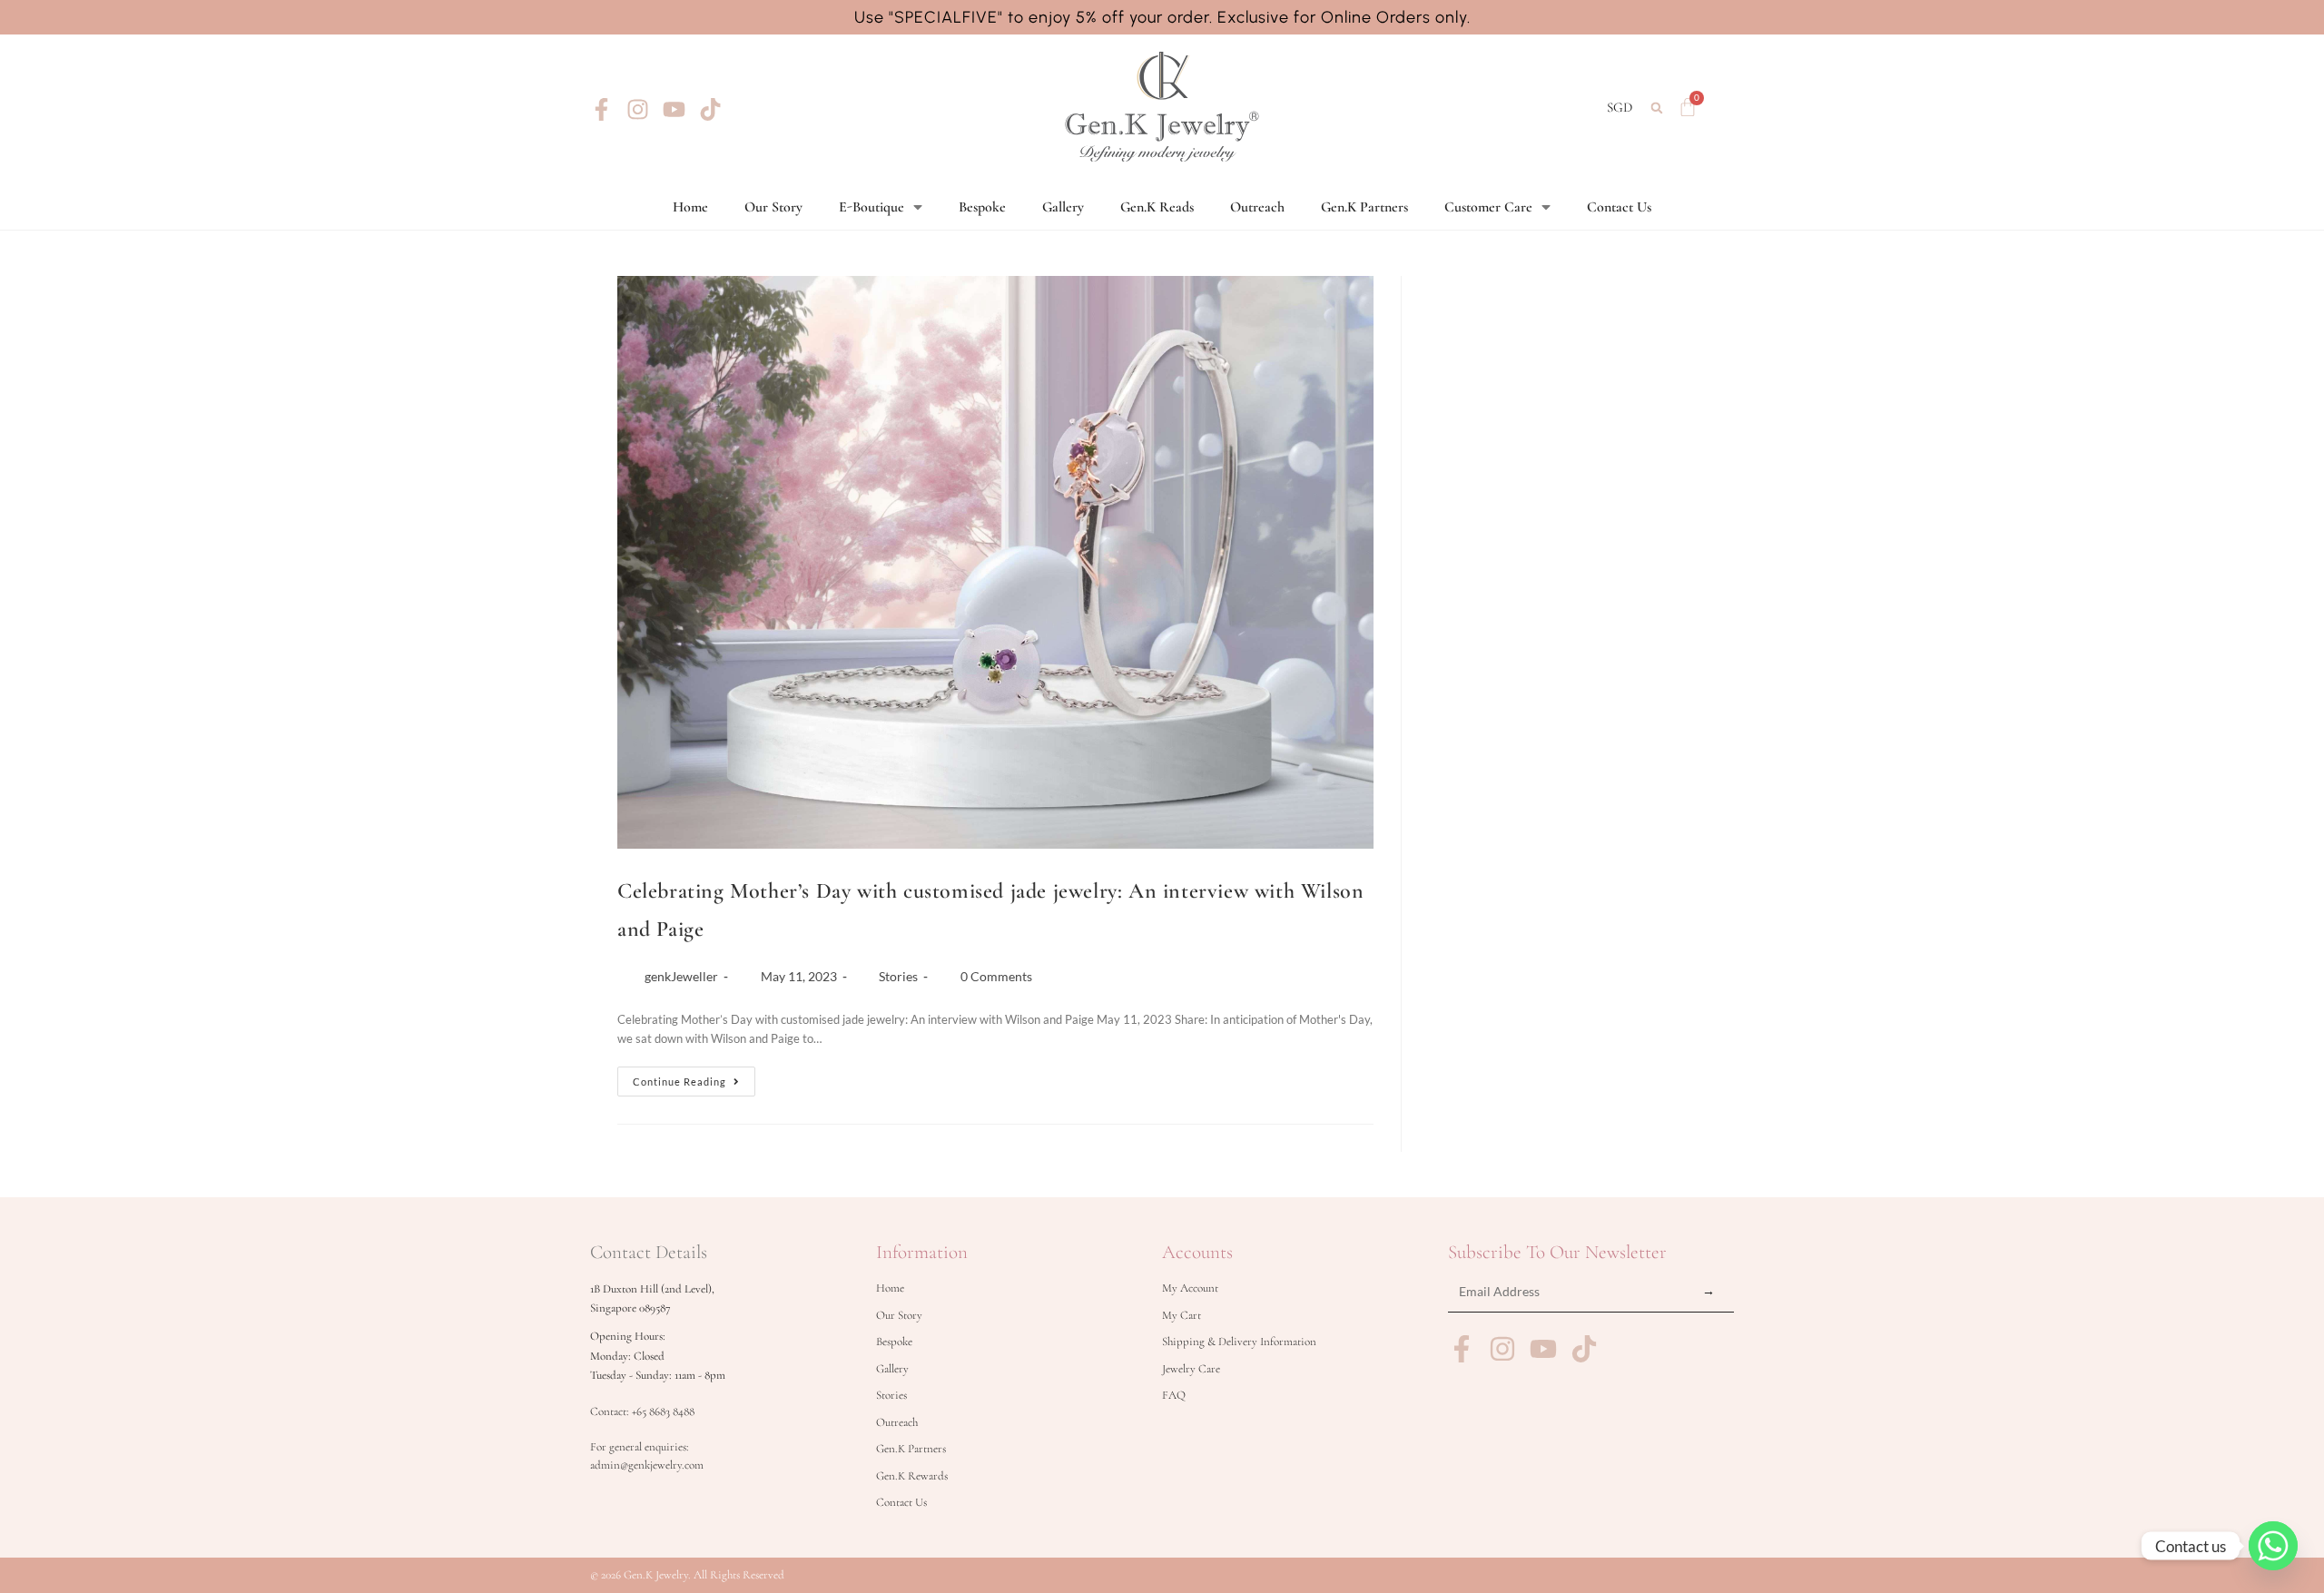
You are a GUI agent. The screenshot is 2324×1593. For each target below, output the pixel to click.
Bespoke (982, 207)
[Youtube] (674, 109)
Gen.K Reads (1157, 207)
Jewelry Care (1191, 1369)
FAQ (1174, 1395)
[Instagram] (638, 109)
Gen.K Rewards (912, 1476)
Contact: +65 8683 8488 (642, 1411)
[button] (1657, 108)
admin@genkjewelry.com (647, 1465)
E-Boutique (871, 207)
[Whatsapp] (2273, 1546)
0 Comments (996, 976)
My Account (1190, 1288)
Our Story (773, 207)
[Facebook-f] (601, 109)
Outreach (1257, 207)
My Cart (1182, 1315)
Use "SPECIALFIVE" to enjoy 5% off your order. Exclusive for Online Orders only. (1162, 17)
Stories (898, 976)
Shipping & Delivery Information (1239, 1342)
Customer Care (1488, 207)
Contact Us (1619, 207)
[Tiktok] (710, 109)
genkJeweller (681, 976)
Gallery (1063, 207)
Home (690, 207)
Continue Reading (694, 1077)
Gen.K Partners (1364, 207)
